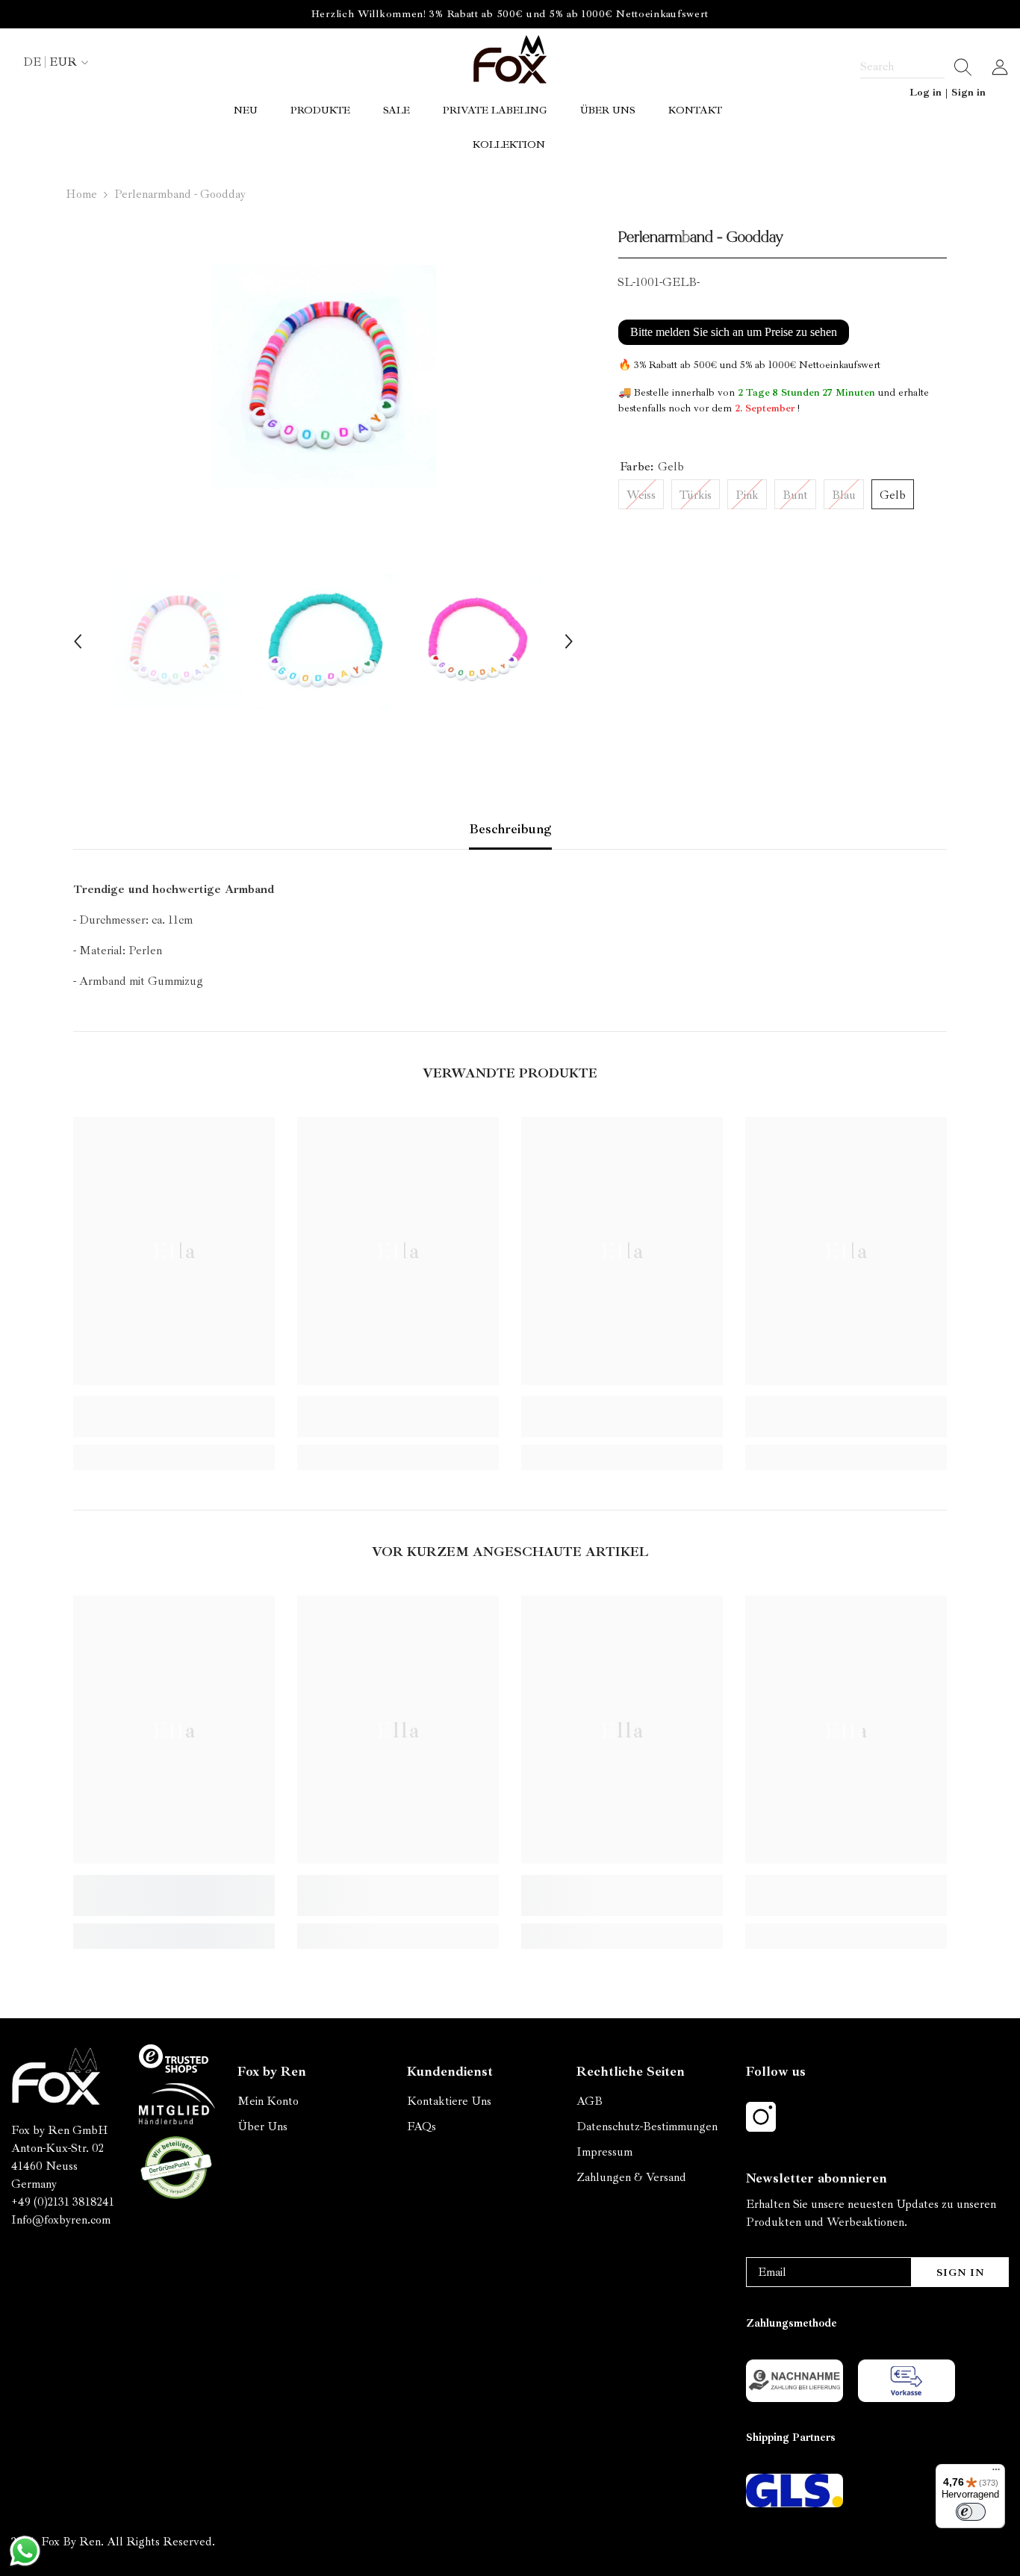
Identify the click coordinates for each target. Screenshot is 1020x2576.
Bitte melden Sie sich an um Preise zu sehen (734, 332)
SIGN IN (961, 2272)
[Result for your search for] (958, 67)
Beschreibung (510, 829)
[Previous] (78, 641)
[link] (174, 1417)
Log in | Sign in (948, 92)
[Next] (569, 641)
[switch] (971, 2512)
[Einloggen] (1000, 67)
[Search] (916, 67)
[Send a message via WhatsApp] (25, 2551)
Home (81, 194)
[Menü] (996, 2473)
